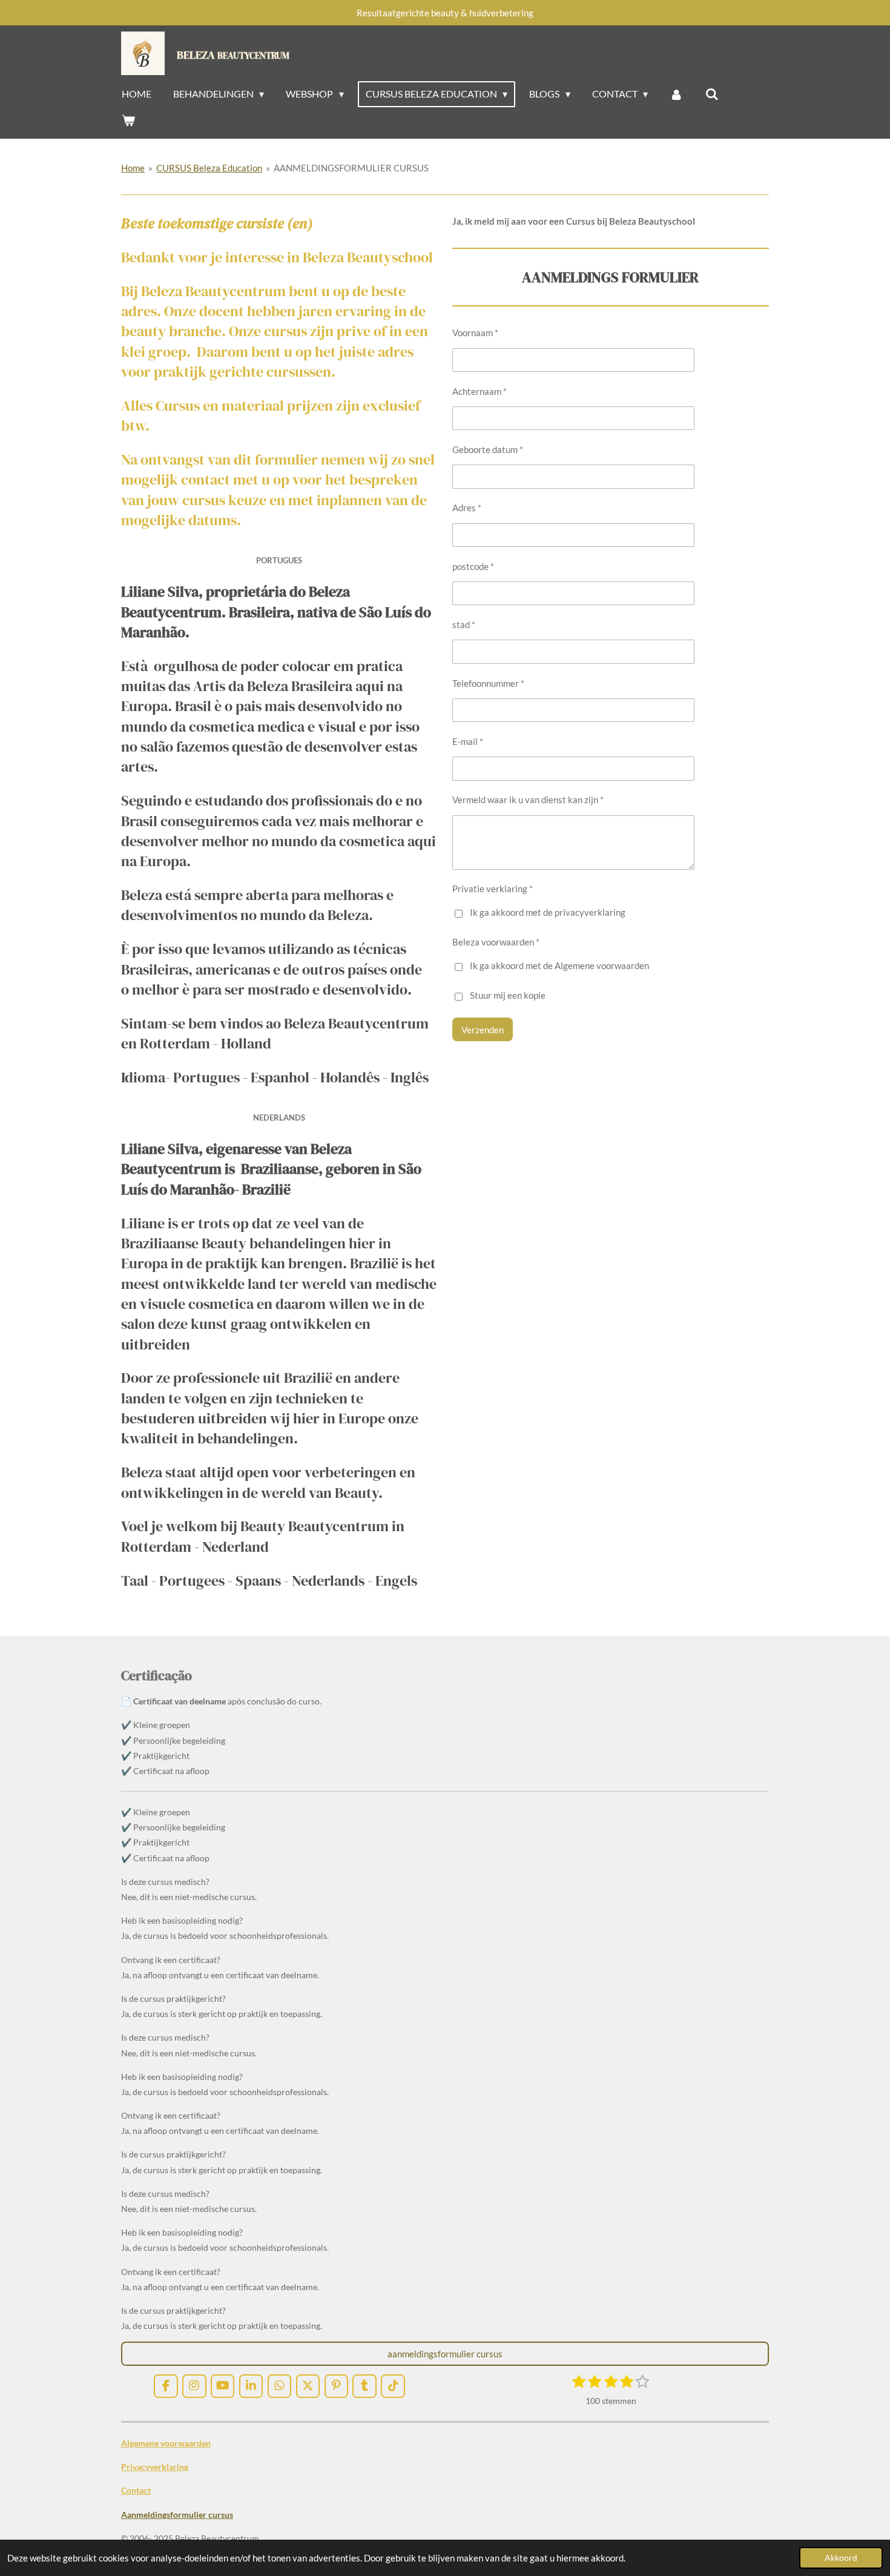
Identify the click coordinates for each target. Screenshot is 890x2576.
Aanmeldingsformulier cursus (177, 2515)
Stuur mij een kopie (508, 996)
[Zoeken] (711, 94)
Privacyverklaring (155, 2467)
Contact (136, 2490)
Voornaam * (475, 333)
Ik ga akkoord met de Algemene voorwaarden (559, 965)
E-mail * (468, 741)
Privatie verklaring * (493, 889)
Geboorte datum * (488, 449)
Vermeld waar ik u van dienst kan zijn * (528, 800)
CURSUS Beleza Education (209, 168)
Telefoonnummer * (488, 683)
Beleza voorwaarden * (496, 942)
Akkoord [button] (841, 2558)
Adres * (467, 508)
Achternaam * (480, 391)
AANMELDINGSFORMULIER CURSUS (351, 168)
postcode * (473, 566)
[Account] (676, 94)
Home (133, 168)
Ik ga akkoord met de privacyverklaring (548, 912)
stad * (464, 624)
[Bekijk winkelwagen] (128, 120)
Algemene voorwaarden (166, 2443)
